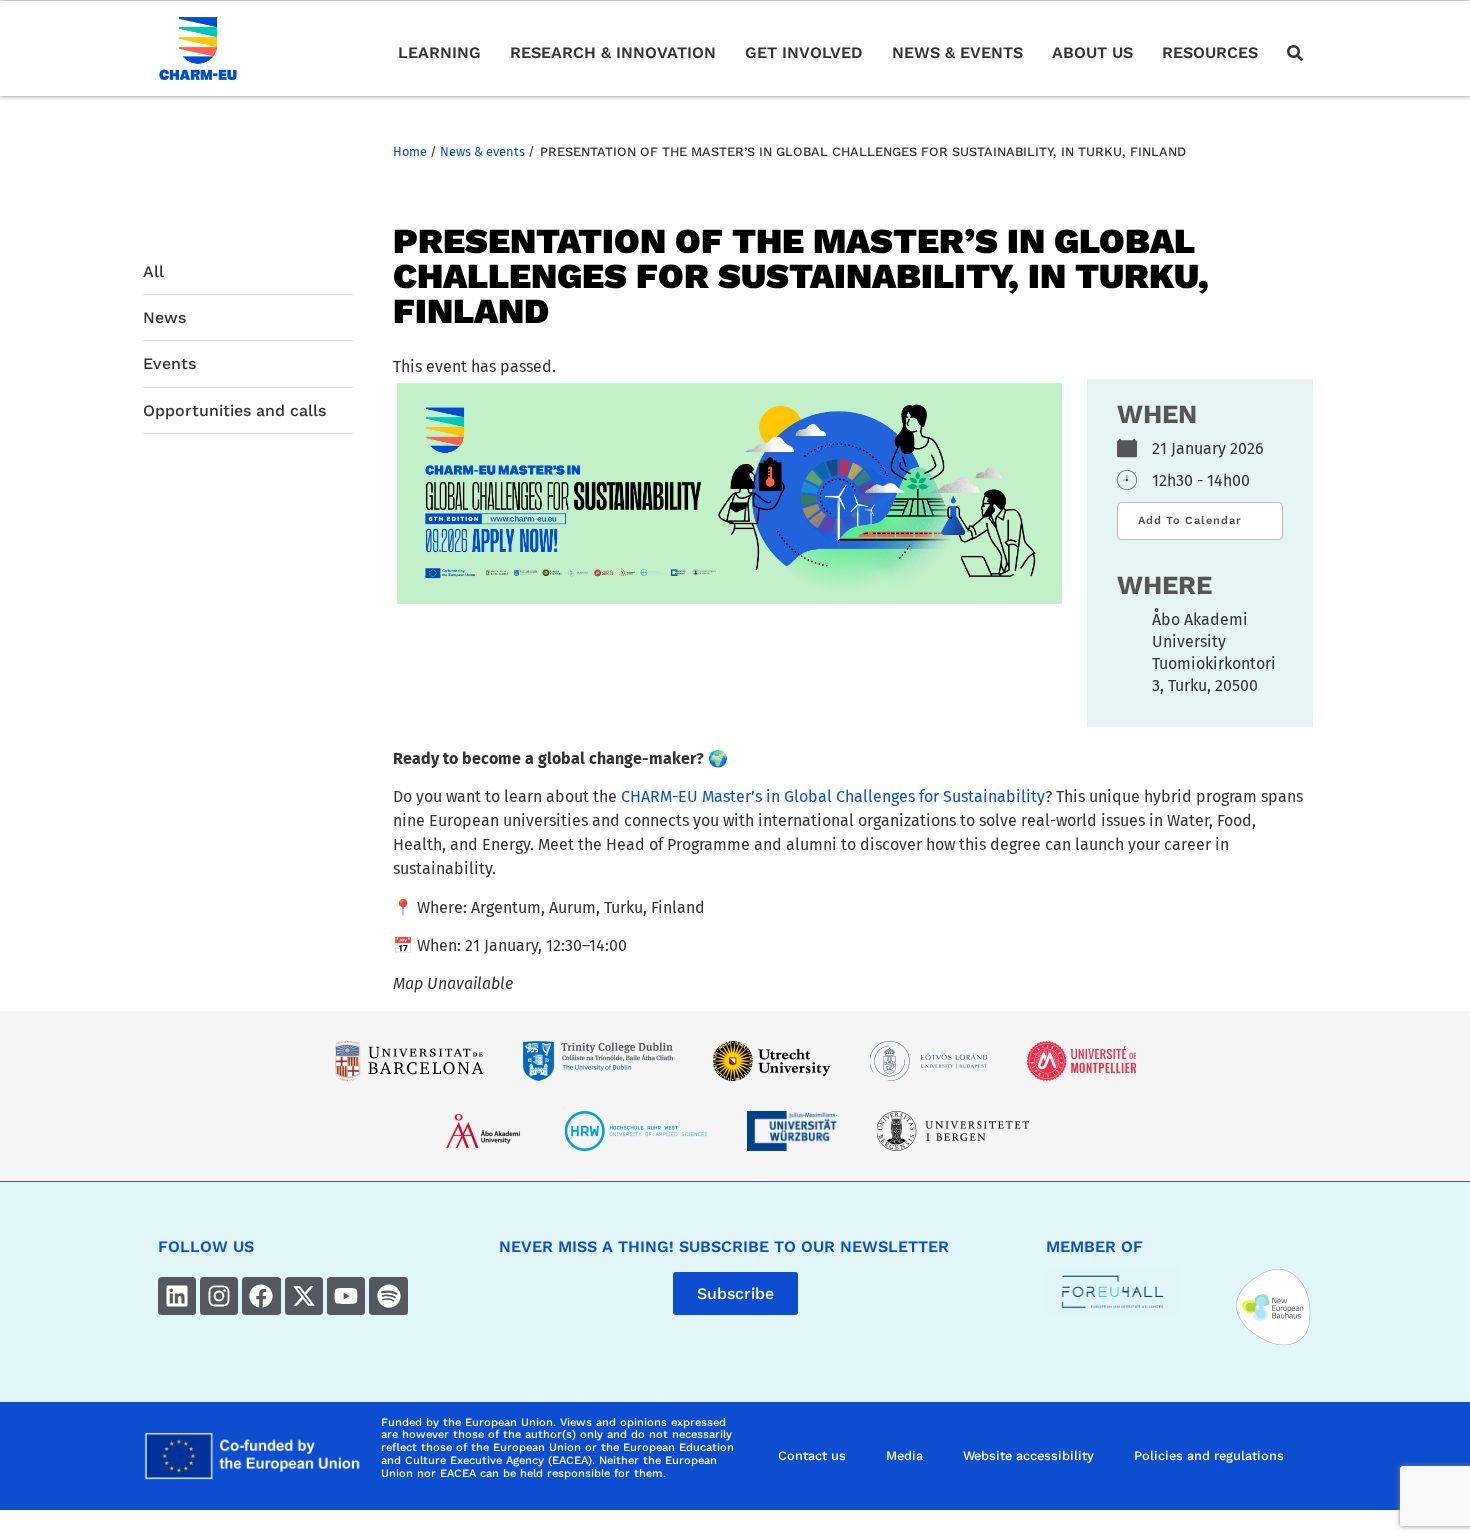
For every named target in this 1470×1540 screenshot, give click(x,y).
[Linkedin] (177, 1296)
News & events (482, 151)
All (153, 271)
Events (169, 363)
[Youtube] (346, 1296)
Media (904, 1455)
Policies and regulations (1209, 1455)
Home (410, 151)
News (164, 317)
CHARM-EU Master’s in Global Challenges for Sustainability (833, 796)
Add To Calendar (1190, 520)
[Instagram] (219, 1296)
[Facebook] (261, 1296)
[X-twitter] (304, 1296)
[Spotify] (388, 1296)
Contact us (812, 1455)
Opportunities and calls (234, 410)
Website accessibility (1028, 1455)
